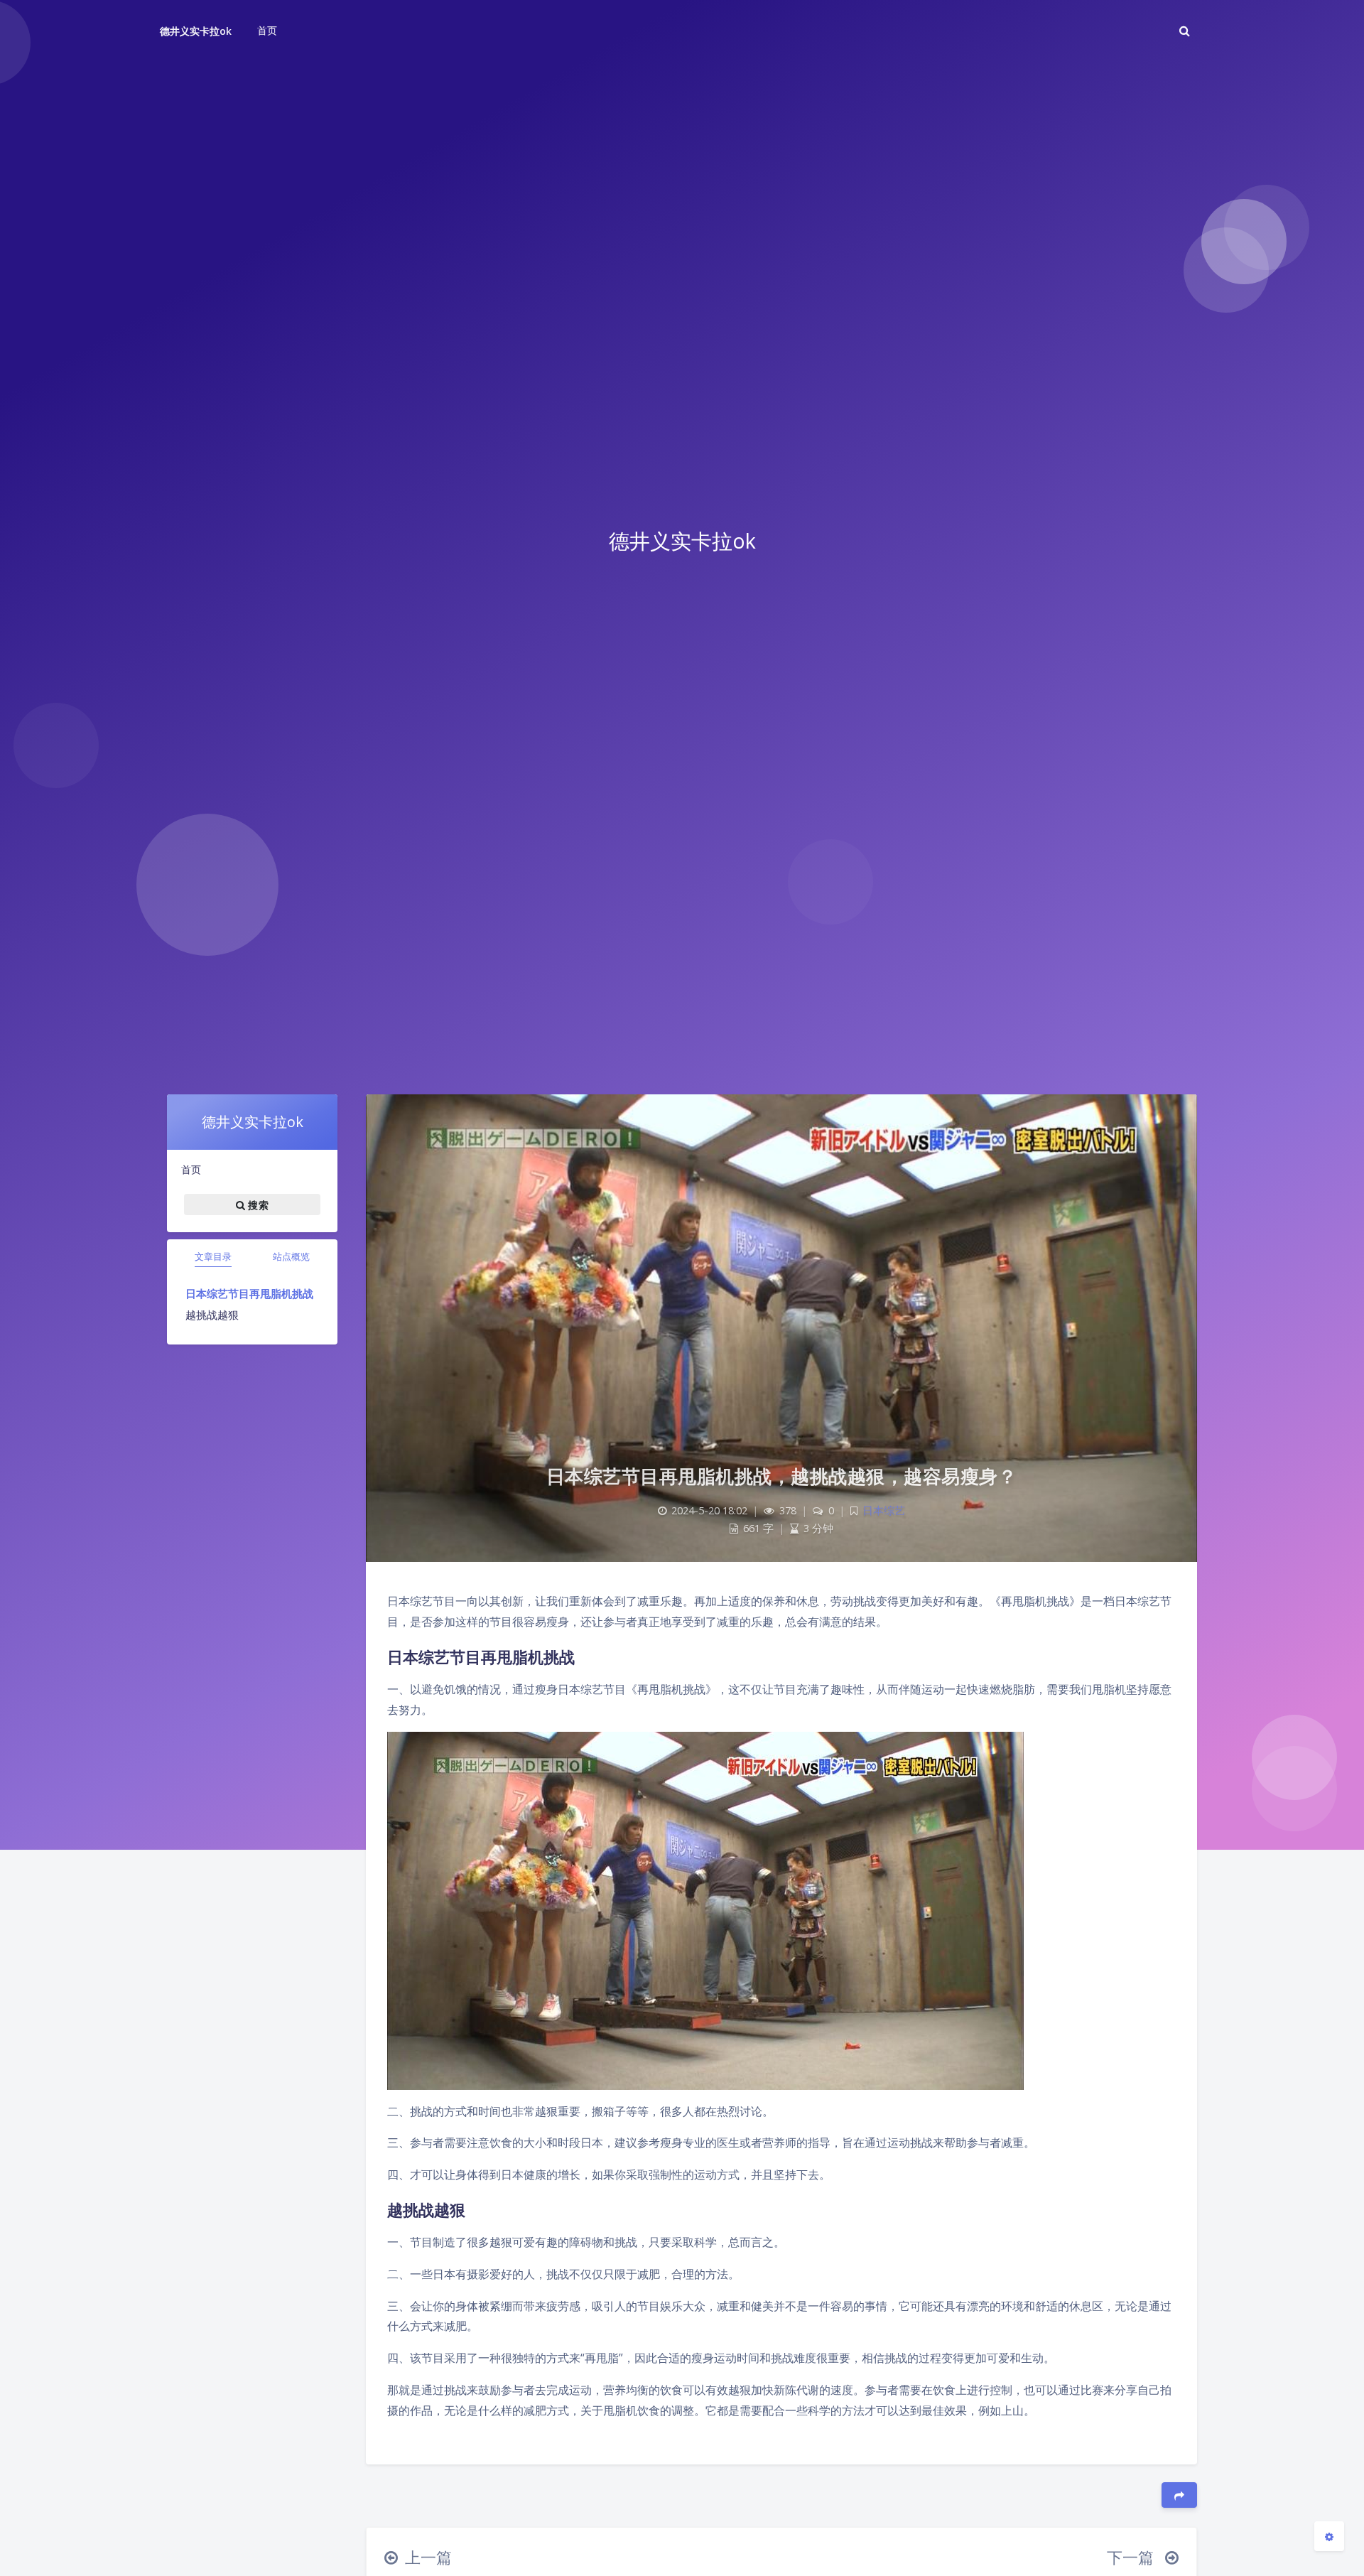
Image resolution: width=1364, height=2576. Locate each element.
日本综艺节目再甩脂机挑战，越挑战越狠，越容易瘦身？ (782, 1476)
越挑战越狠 (212, 1315)
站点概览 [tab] (291, 1256)
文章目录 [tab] (213, 1256)
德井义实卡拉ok (196, 31)
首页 (191, 1169)
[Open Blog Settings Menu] (1329, 2536)
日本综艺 (884, 1510)
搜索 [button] (257, 1205)
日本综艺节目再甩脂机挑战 (249, 1293)
